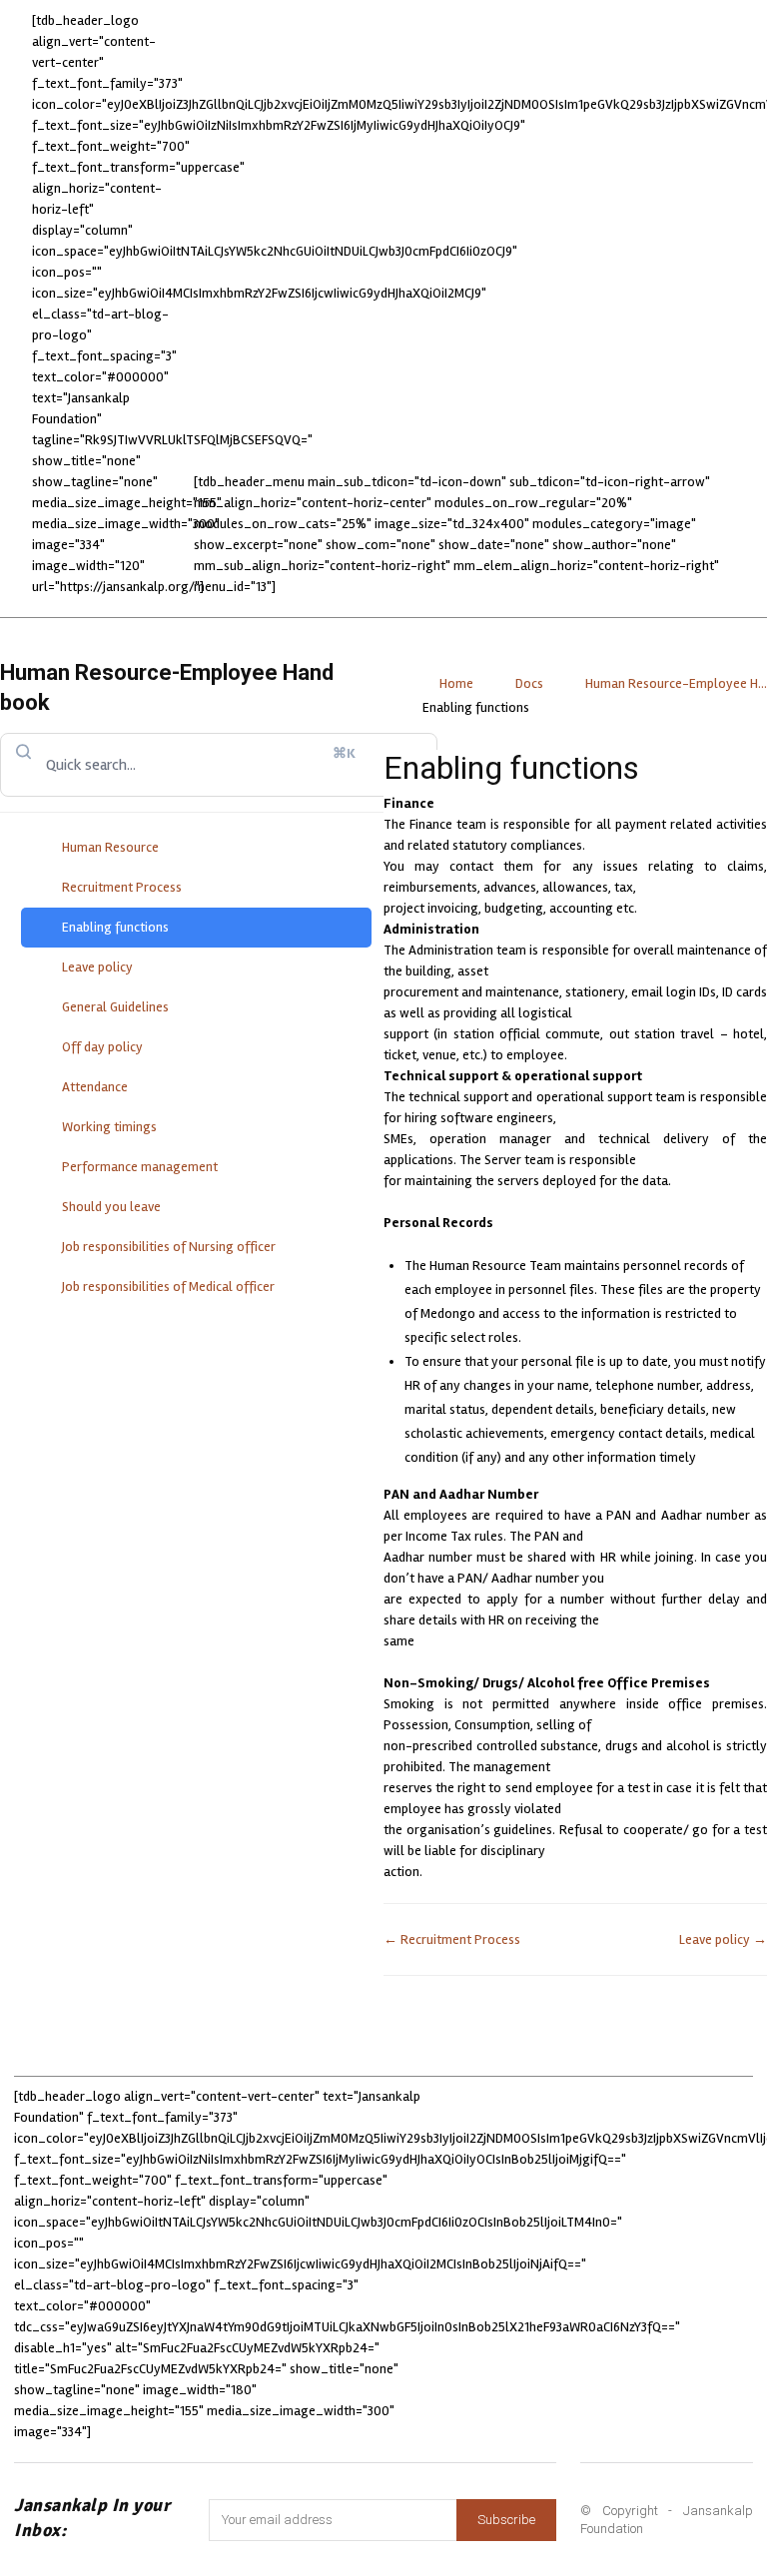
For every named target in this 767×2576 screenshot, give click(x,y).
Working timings (109, 1127)
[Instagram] (546, 2237)
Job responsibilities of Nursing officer (169, 1247)
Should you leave (111, 1207)
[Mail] (600, 2237)
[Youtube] (605, 2292)
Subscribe (506, 2520)
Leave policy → (723, 1939)
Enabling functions (115, 927)
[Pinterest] (655, 2237)
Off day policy (102, 1047)
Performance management (140, 1167)
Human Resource (110, 847)
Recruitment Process (122, 887)
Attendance (95, 1087)
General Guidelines (115, 1007)
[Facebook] (491, 2237)
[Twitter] (710, 2237)
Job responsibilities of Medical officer (168, 1287)
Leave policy (97, 967)
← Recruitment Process (452, 1939)
